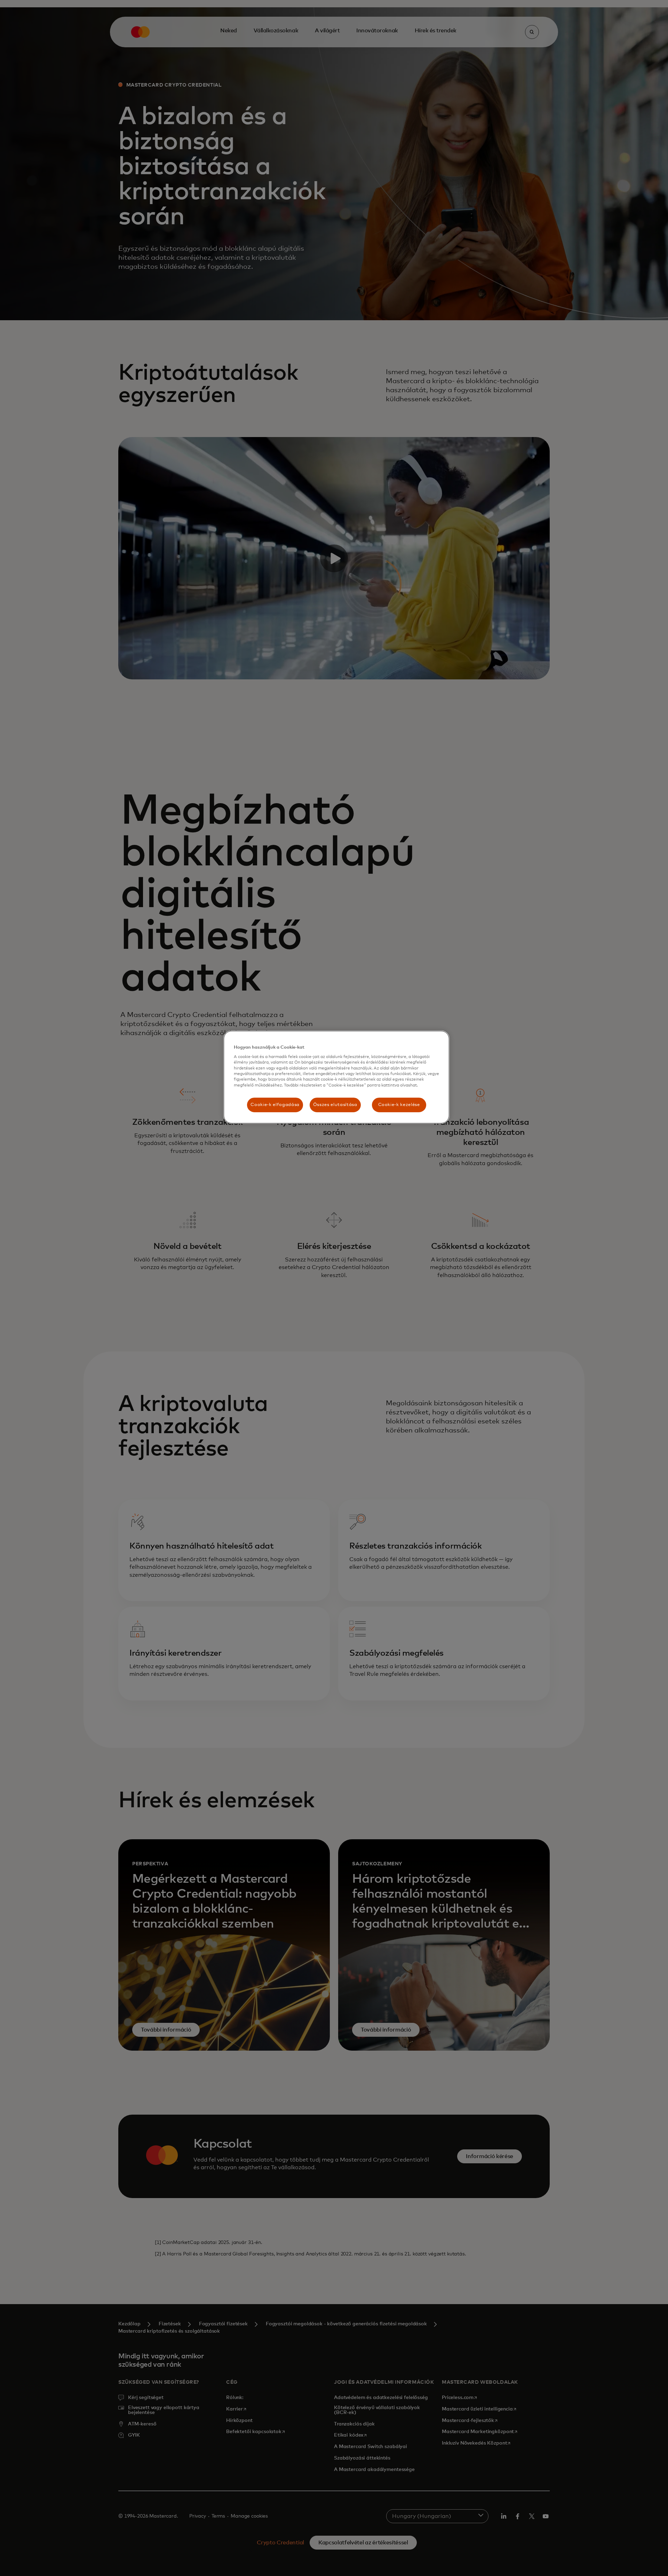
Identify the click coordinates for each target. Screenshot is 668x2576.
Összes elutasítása (335, 1105)
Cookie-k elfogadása (275, 1105)
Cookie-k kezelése (399, 1105)
